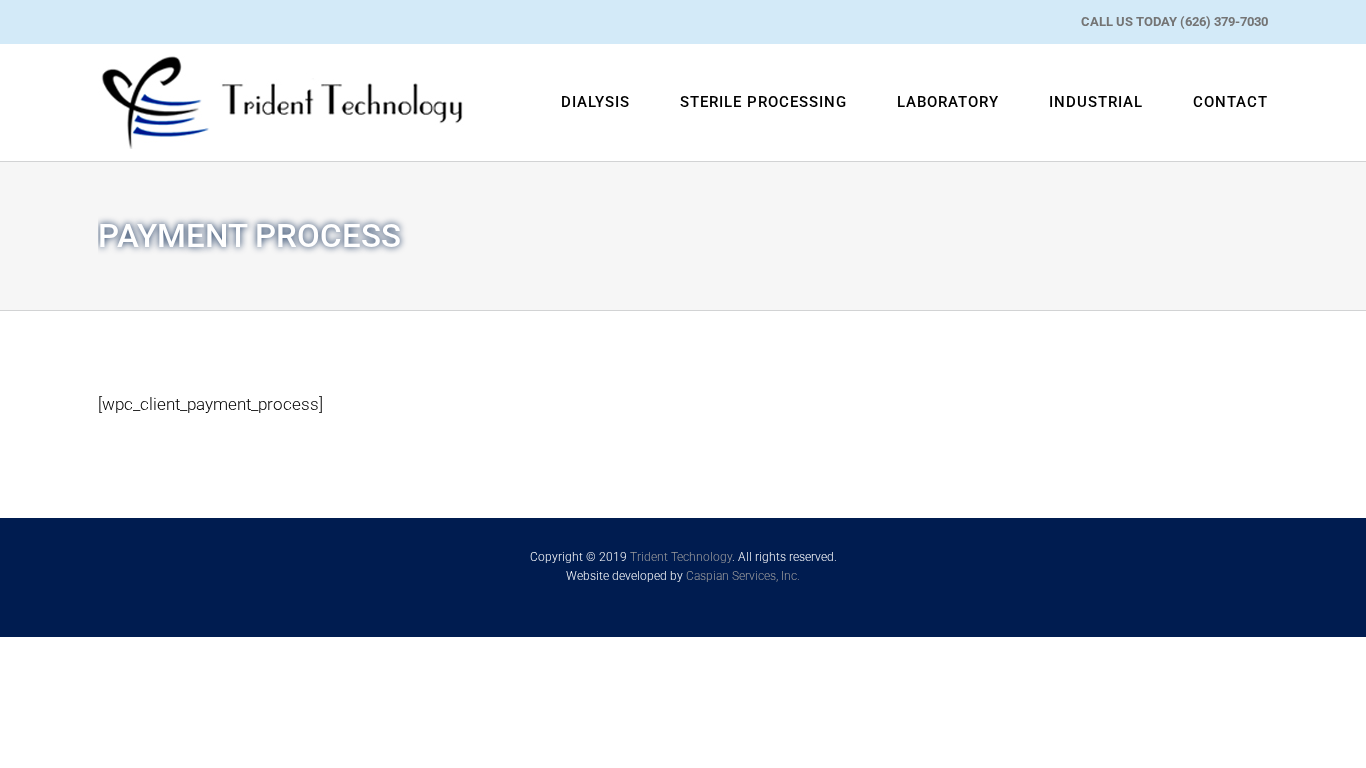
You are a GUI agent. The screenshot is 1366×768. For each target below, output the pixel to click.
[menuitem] (620, 102)
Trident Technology (681, 557)
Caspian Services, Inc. (743, 576)
